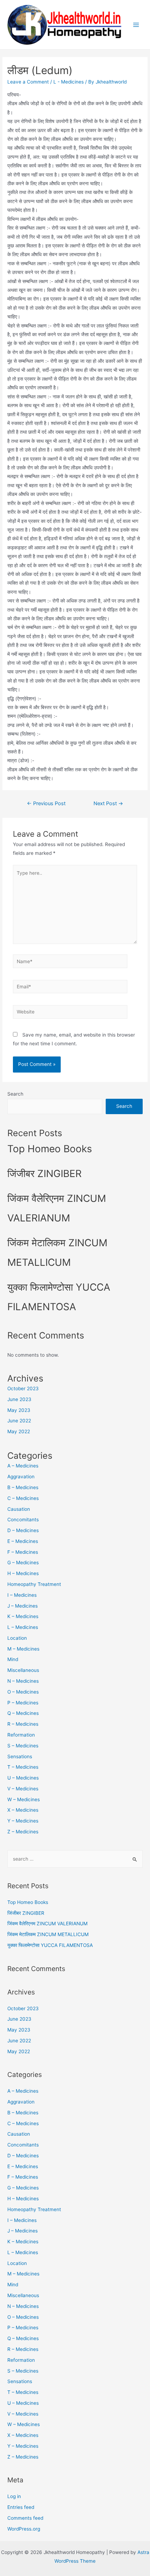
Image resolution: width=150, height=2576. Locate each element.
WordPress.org (24, 2529)
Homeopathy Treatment (34, 1584)
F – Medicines (23, 1552)
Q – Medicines (23, 1713)
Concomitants (23, 1520)
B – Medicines (23, 1487)
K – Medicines (23, 1616)
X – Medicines (23, 1810)
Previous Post (46, 803)
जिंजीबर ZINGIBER (44, 1174)
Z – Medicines (23, 1832)
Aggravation (21, 1477)
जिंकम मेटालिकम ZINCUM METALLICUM (48, 1934)
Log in (14, 2496)
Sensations (20, 1756)
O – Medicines (23, 1692)
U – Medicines (23, 1778)
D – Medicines (23, 1530)
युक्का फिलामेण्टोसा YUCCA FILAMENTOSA (50, 1945)
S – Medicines (23, 1746)
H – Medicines (23, 1573)
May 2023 (19, 1410)
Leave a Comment (28, 82)
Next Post (108, 803)
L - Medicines (69, 82)
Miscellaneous (23, 1670)
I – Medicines (22, 1595)
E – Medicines (23, 1541)
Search (15, 1094)
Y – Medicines (23, 1821)
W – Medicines (24, 1799)
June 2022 (19, 1421)
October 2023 (23, 1388)
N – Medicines (23, 1681)
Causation (19, 1509)
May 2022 (19, 1431)
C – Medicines (23, 1498)
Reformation (21, 1735)
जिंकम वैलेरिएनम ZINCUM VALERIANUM (47, 1924)
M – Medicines (23, 1649)
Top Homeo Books (50, 1149)
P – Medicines (23, 1703)
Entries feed (21, 2507)
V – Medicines (23, 1789)
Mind (13, 1659)
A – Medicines (23, 1466)
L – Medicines (23, 1627)
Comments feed (25, 2518)
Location (17, 1638)
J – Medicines (22, 1606)
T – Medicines (23, 1767)
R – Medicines (23, 1724)
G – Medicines (23, 1563)
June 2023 (19, 1399)
